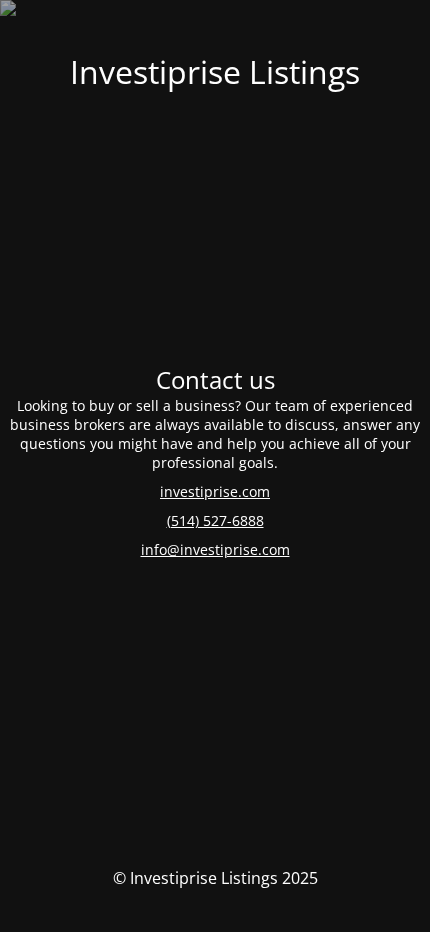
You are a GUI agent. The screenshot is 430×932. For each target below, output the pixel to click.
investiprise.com (215, 491)
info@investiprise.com (215, 549)
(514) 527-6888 (215, 520)
